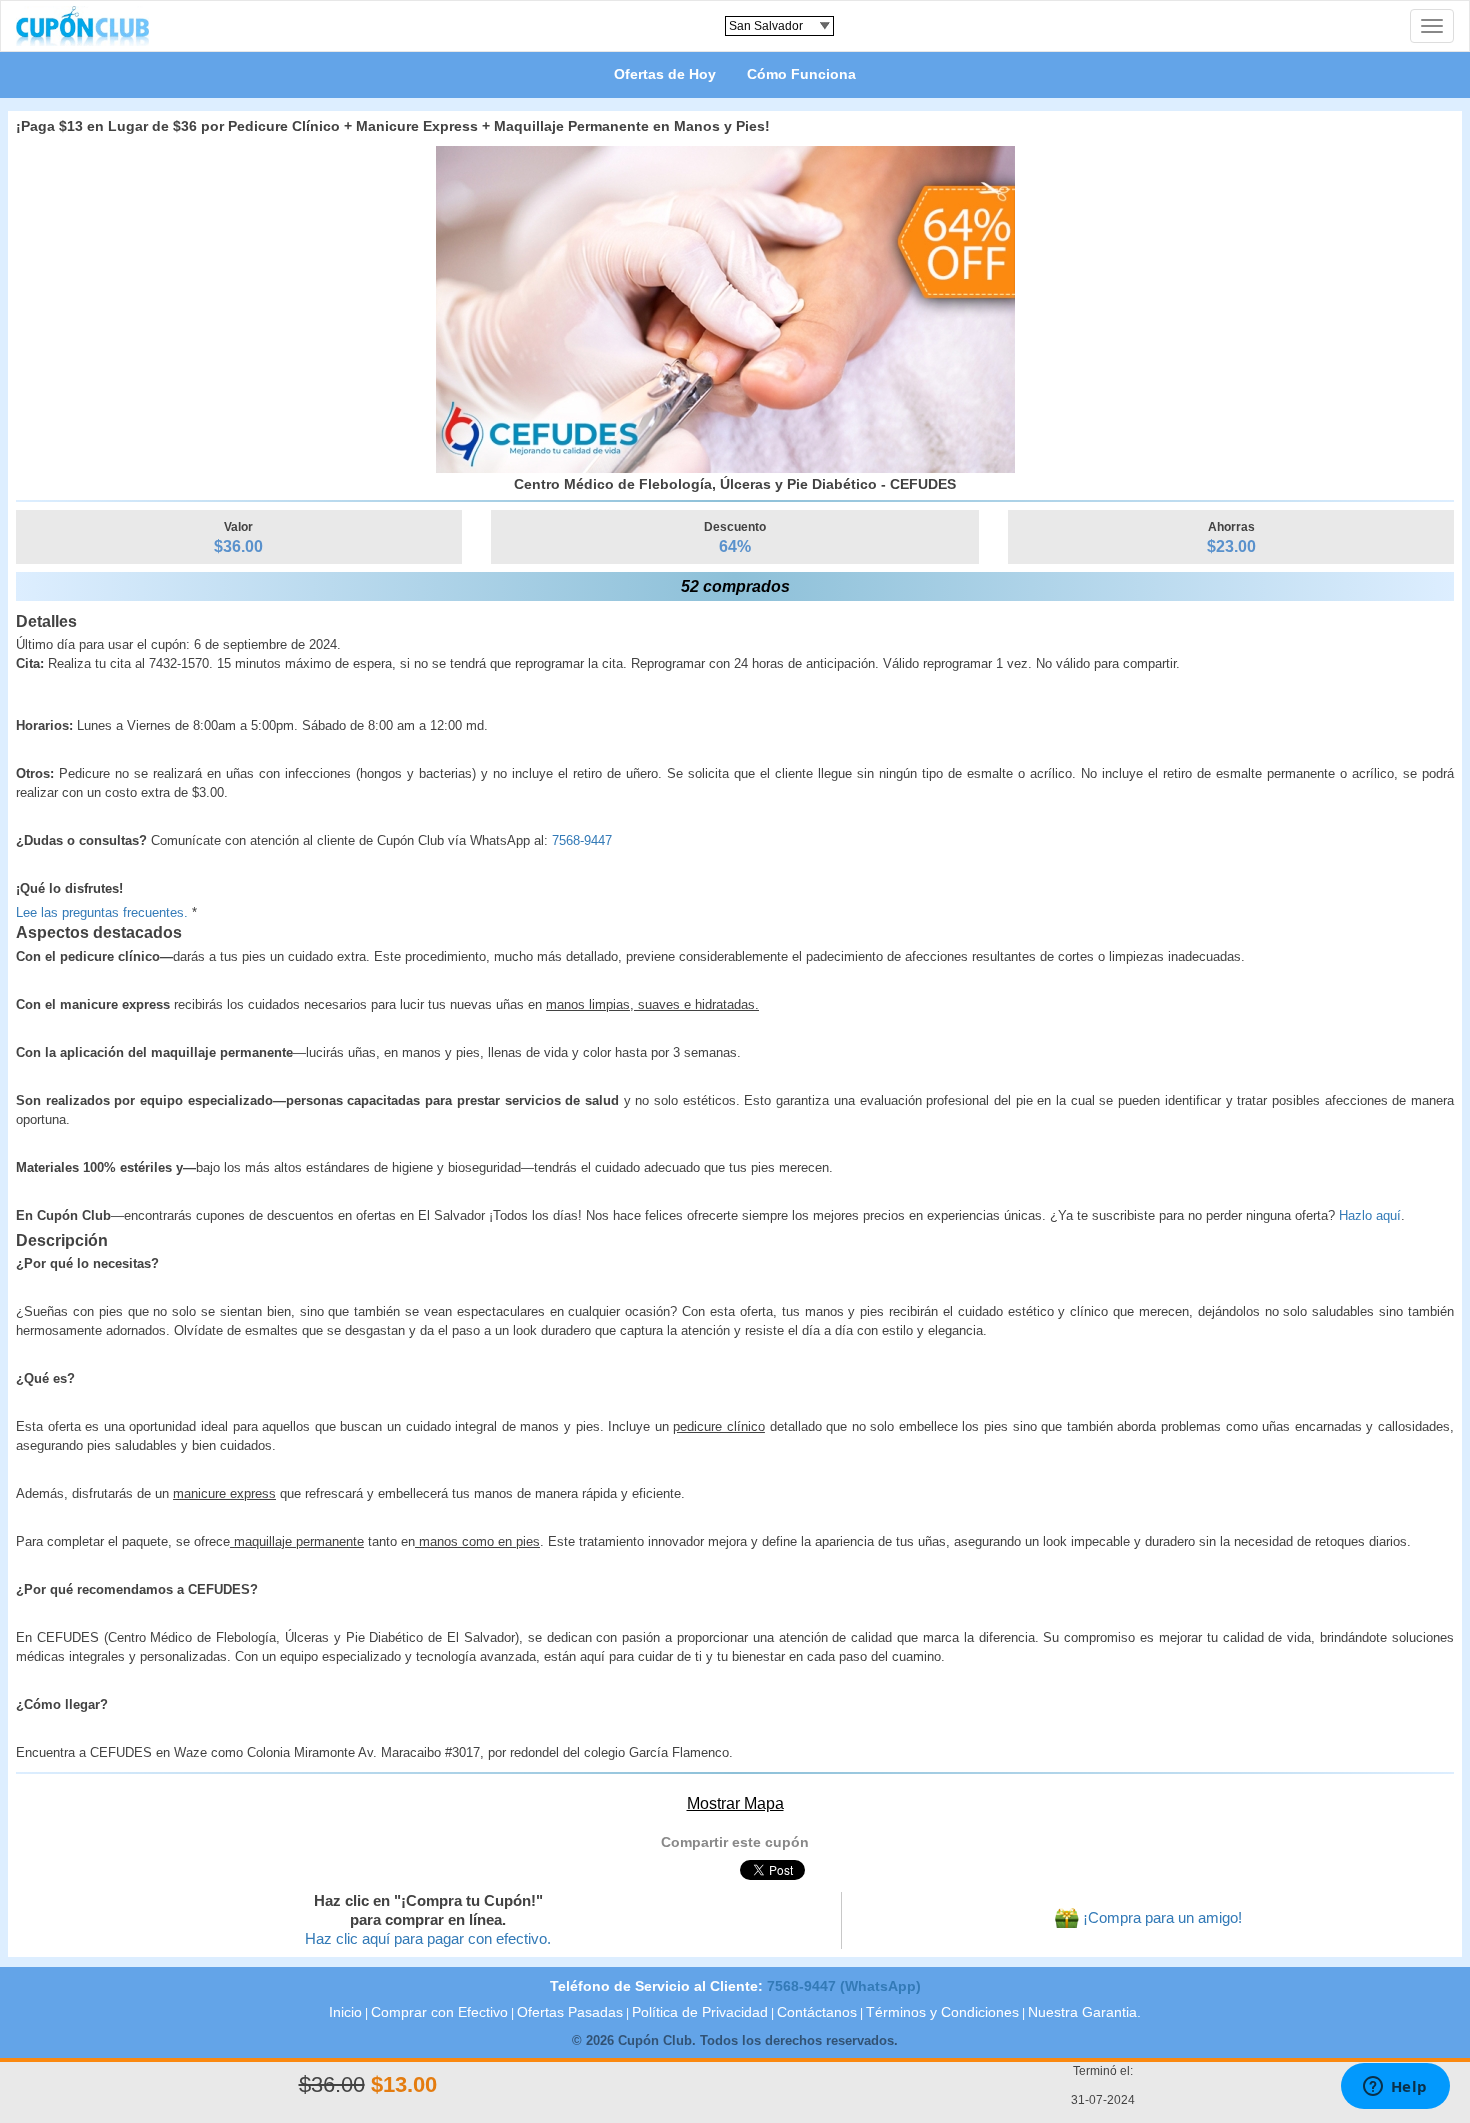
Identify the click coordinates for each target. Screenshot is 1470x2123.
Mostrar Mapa (735, 1803)
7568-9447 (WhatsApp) (844, 1986)
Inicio (345, 2012)
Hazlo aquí (1370, 1215)
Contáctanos (817, 2012)
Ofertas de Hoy (665, 74)
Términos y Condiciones (942, 2012)
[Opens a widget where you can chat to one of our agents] (1395, 2088)
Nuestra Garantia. (1084, 2012)
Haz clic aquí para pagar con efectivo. (428, 1939)
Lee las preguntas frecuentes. (102, 912)
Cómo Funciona (801, 74)
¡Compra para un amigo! (1162, 1918)
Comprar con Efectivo (439, 2012)
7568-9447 (582, 840)
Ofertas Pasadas (570, 2012)
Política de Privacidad (700, 2012)
